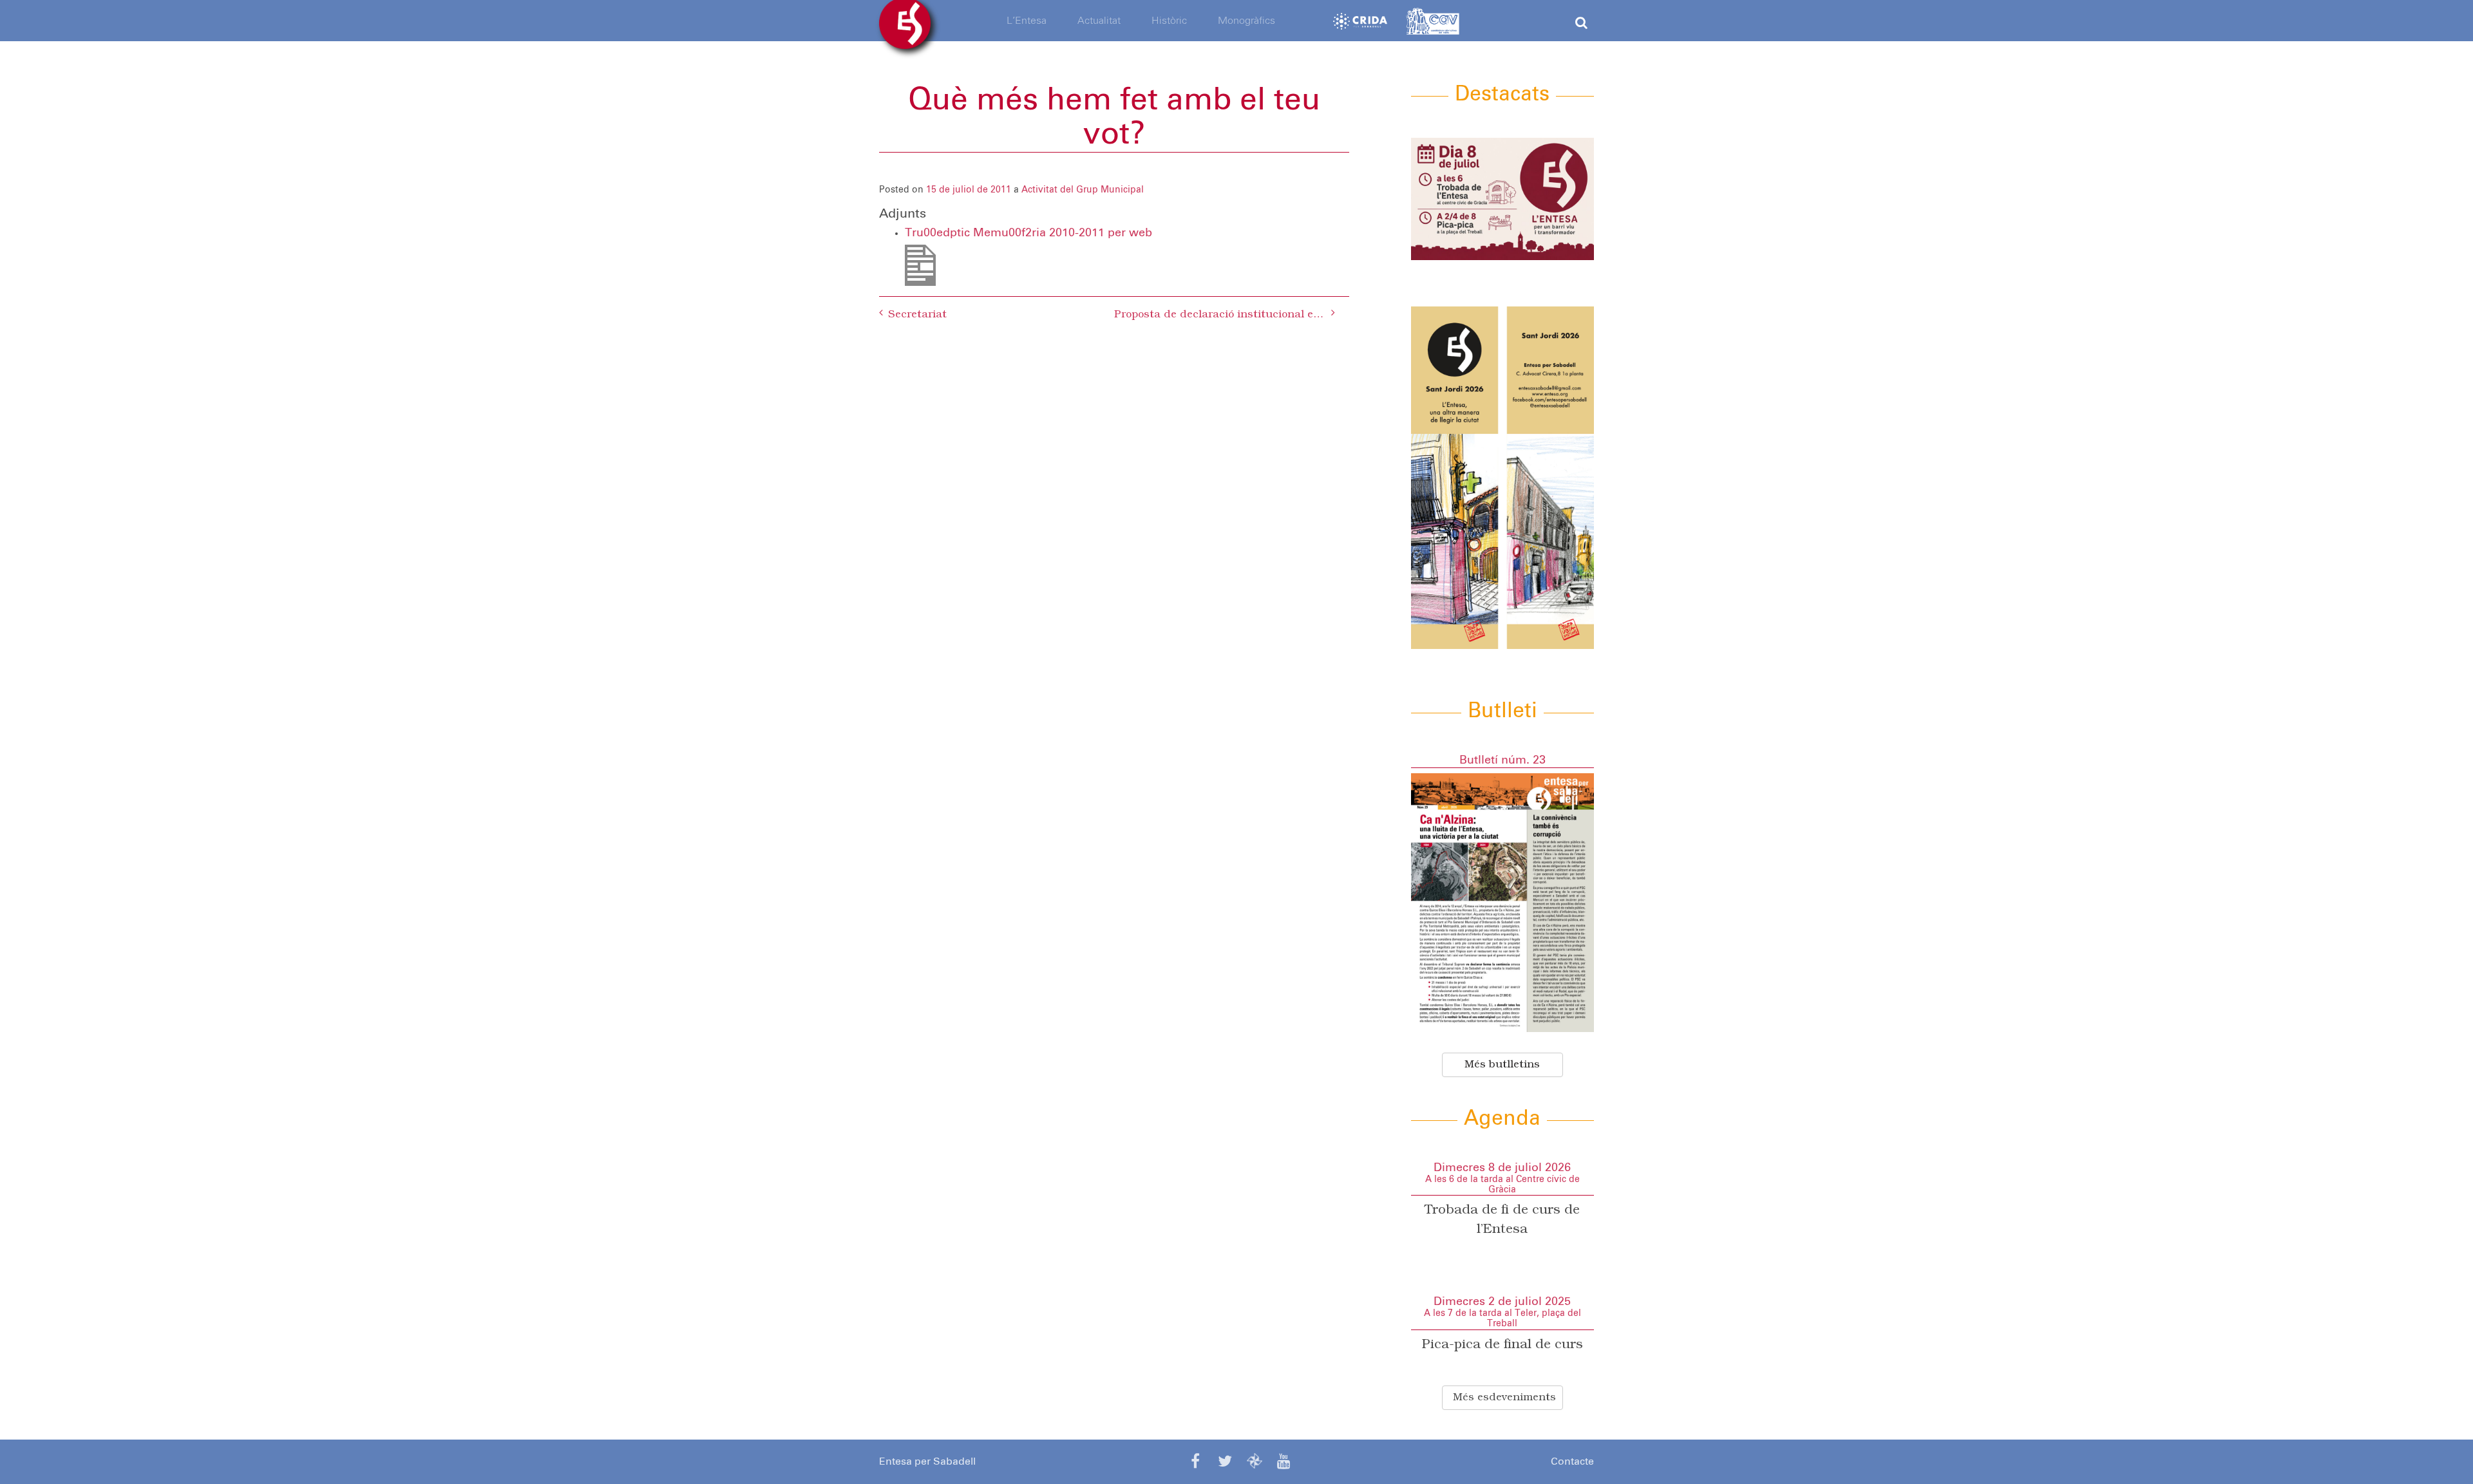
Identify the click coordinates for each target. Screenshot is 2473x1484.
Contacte (1572, 1461)
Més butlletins (1502, 1065)
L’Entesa (1027, 21)
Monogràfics (1246, 21)
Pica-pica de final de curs (1502, 1345)
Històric (1169, 21)
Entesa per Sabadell (927, 1461)
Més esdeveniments (1504, 1398)
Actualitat (1099, 21)
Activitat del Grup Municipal (1083, 190)
